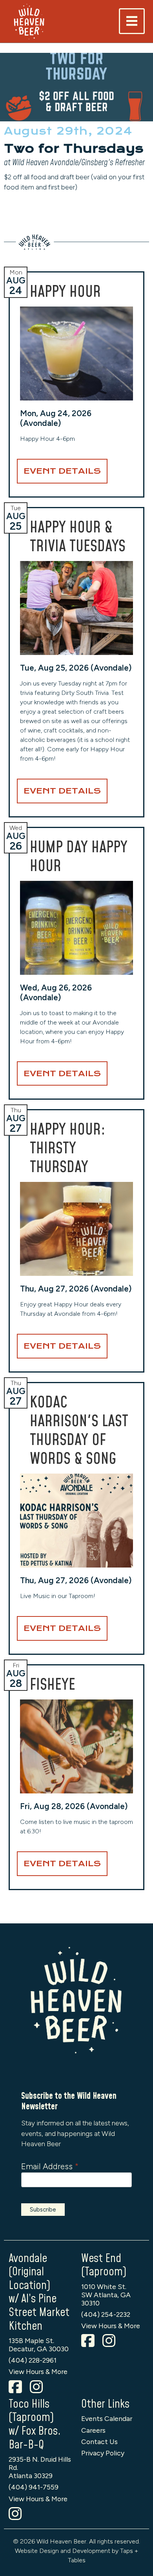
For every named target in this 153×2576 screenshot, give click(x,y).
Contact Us (99, 2442)
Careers (93, 2430)
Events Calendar (107, 2418)
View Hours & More (38, 2371)
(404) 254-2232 (106, 2314)
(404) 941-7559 (34, 2487)
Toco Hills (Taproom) (31, 2411)
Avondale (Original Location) (29, 2272)
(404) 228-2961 (33, 2360)
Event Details (62, 471)
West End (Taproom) (104, 2266)
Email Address (50, 2166)
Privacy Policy (103, 2453)
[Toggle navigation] (132, 21)
